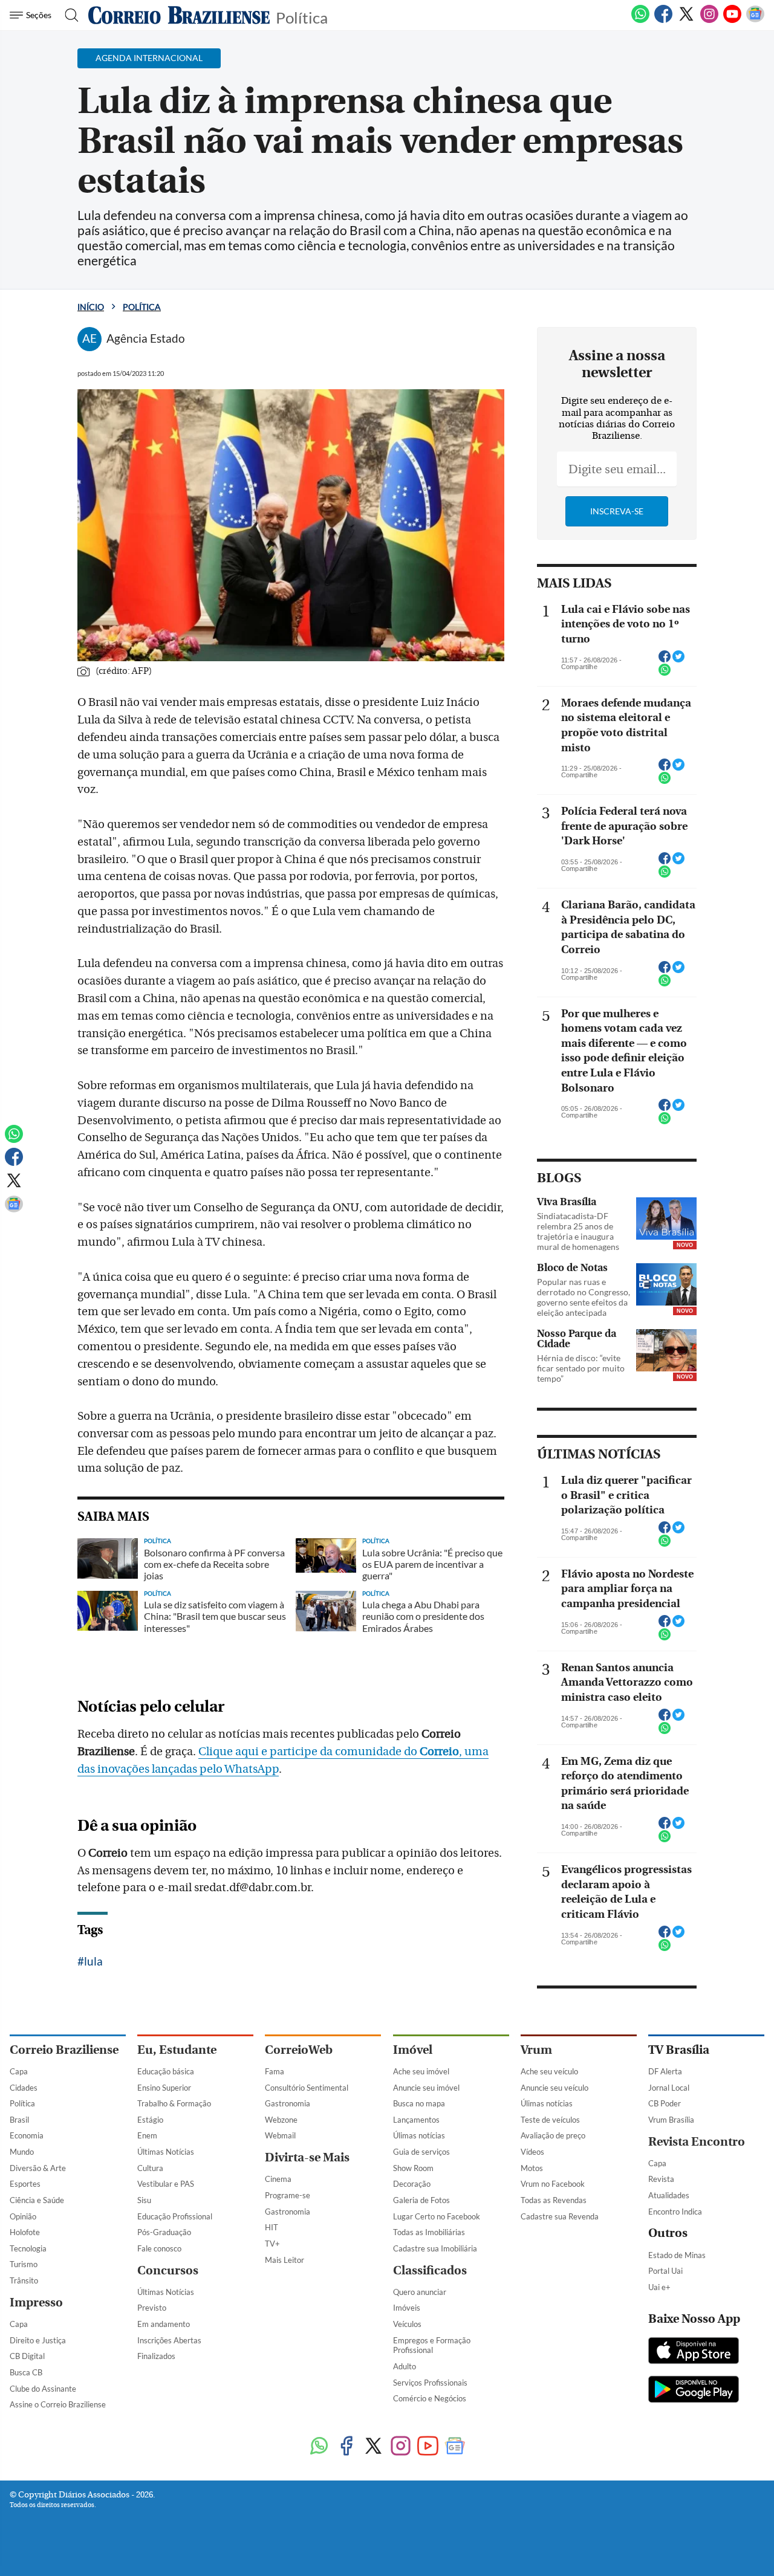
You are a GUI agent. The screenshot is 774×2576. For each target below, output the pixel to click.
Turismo (24, 2264)
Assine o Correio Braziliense (58, 2404)
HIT (272, 2227)
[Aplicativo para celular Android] (694, 2390)
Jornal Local (669, 2088)
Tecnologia (28, 2248)
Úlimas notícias (419, 2135)
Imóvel (413, 2050)
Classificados (430, 2270)
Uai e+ (659, 2287)
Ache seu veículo (549, 2071)
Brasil (19, 2120)
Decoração (412, 2184)
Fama (275, 2071)
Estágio (150, 2120)
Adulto (405, 2366)
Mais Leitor (285, 2260)
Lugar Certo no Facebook (437, 2216)
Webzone (281, 2120)
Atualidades (669, 2195)
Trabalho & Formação (174, 2103)
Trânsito (24, 2280)
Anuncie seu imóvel (426, 2088)
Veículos (407, 2324)
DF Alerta (665, 2071)
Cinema (278, 2179)
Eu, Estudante (177, 2050)
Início (91, 307)
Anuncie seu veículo (554, 2088)
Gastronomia (288, 2103)
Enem (147, 2135)
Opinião (23, 2216)
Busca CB (26, 2372)
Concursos (168, 2270)
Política (302, 17)
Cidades (24, 2088)
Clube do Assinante (43, 2389)
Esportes (25, 2184)
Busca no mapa (419, 2103)
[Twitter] (686, 21)
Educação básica (166, 2071)
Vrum (536, 2050)
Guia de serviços (421, 2152)
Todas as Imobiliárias (429, 2232)
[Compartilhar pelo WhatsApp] (665, 673)
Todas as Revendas (554, 2200)
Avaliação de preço (553, 2135)
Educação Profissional (175, 2216)
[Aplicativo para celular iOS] (694, 2352)
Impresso (36, 2303)
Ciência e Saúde (37, 2200)
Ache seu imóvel (421, 2071)
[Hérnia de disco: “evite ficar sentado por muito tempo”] (666, 1350)
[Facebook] (663, 21)
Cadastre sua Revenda (560, 2216)
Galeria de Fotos (421, 2200)
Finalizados (156, 2356)
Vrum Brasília (671, 2120)
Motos (532, 2168)
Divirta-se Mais (307, 2157)
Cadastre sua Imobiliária (435, 2248)
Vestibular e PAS (166, 2184)
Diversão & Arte (38, 2168)
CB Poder (665, 2103)
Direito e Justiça (38, 2340)
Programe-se (288, 2195)
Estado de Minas (677, 2255)
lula (93, 1961)
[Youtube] (732, 21)
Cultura (150, 2168)
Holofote (25, 2232)
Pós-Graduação (164, 2232)
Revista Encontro (697, 2142)
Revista (661, 2179)
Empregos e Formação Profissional (432, 2345)
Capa (19, 2071)
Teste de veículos (550, 2120)
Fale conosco (159, 2248)
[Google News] (755, 21)
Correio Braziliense (64, 2050)
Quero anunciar (420, 2292)
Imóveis (407, 2308)
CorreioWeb (299, 2050)
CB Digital (27, 2356)
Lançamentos (416, 2120)
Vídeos (532, 2152)
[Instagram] (709, 21)
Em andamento (164, 2324)
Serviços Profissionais (430, 2383)
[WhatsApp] (640, 21)
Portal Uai (665, 2271)
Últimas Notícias (166, 2152)
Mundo (22, 2152)
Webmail (280, 2135)
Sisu (144, 2200)
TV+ (272, 2244)
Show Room (413, 2168)
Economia (27, 2135)
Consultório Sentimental (307, 2088)
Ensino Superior (164, 2088)
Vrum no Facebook (553, 2184)
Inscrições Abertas (169, 2340)
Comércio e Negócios (430, 2398)
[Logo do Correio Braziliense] (179, 15)
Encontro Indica (675, 2212)
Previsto (152, 2308)
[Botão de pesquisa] (68, 15)
